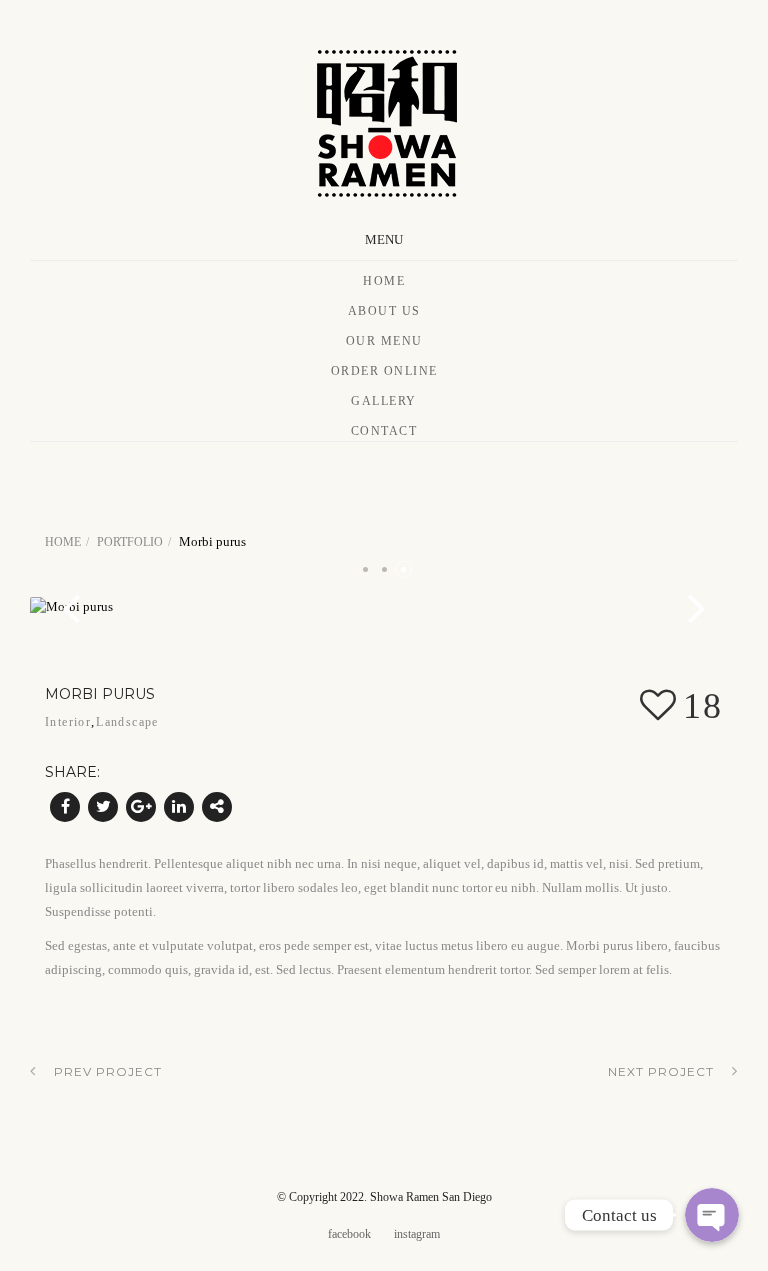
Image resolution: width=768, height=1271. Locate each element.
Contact (384, 431)
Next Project (661, 1071)
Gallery (384, 401)
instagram (417, 1234)
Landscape (127, 722)
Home (384, 281)
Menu (384, 239)
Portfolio (130, 542)
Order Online (384, 371)
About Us (384, 311)
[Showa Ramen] (384, 118)
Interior (68, 722)
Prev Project (108, 1071)
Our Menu (384, 341)
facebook (349, 1234)
